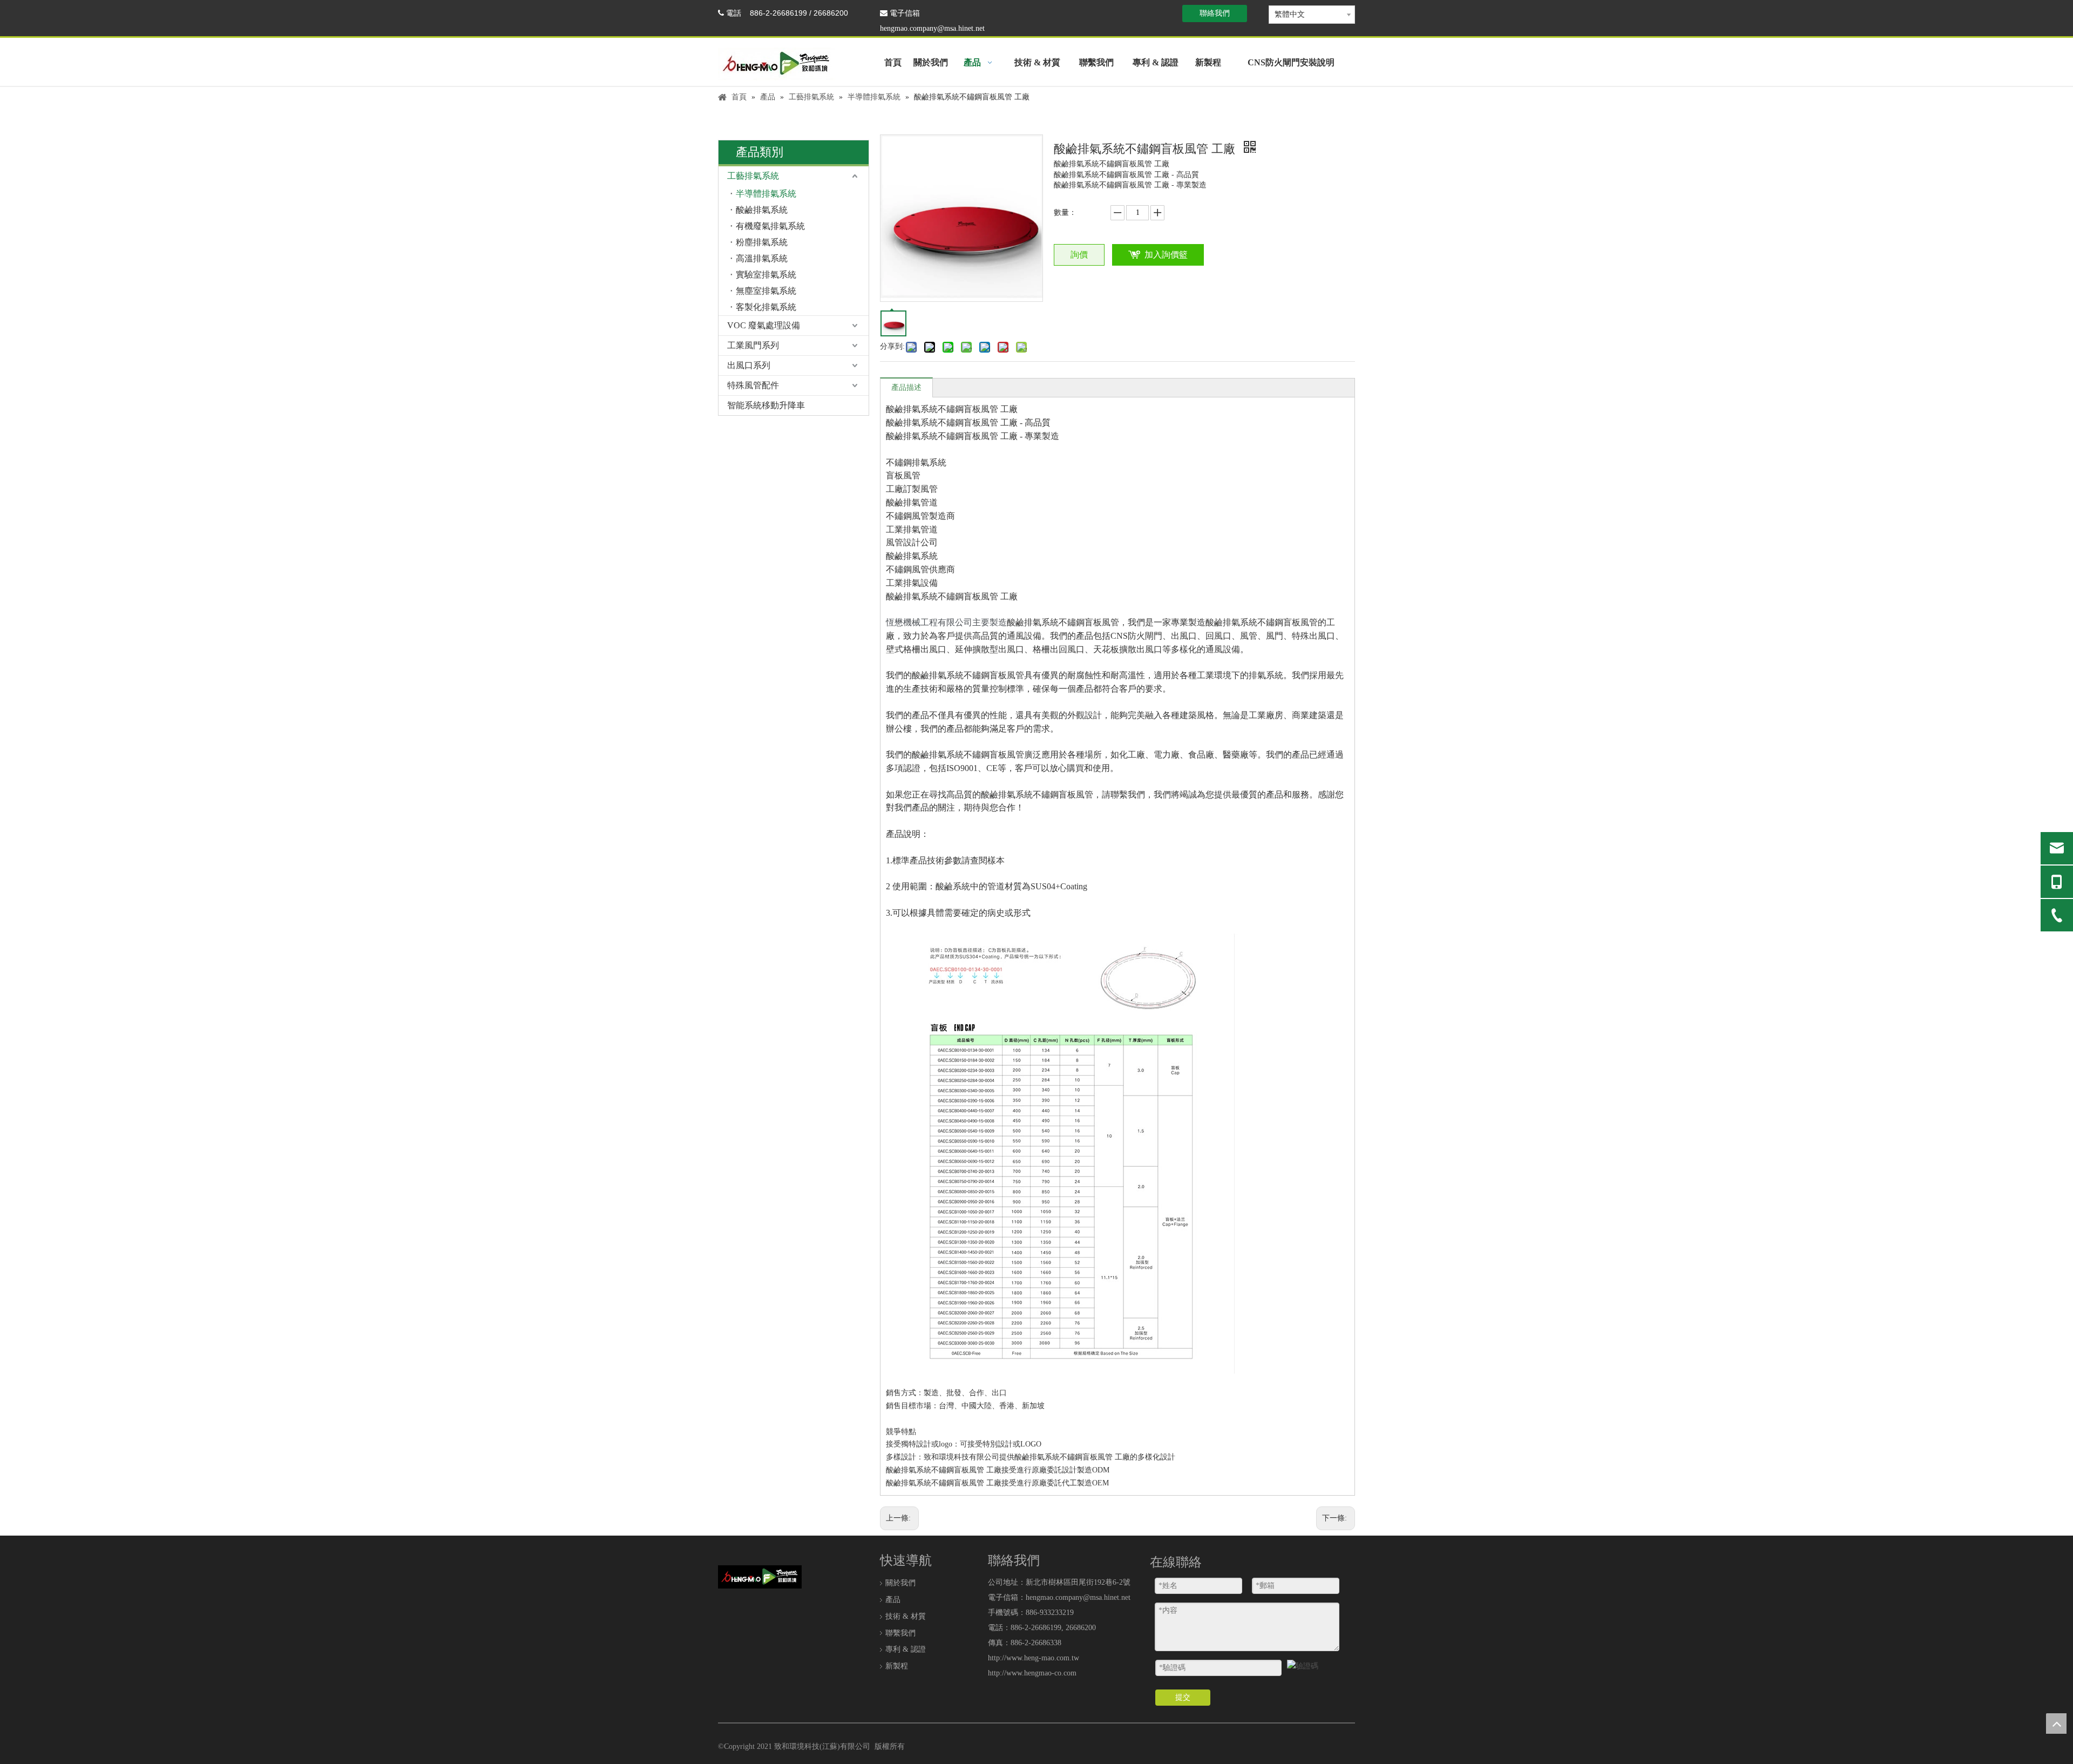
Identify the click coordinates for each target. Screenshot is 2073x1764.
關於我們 (900, 1583)
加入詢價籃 (1166, 255)
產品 (893, 1600)
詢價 (1079, 255)
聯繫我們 (900, 1633)
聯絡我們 (1215, 13)
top (2056, 1724)
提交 (1183, 1697)
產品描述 (906, 387)
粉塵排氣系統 (762, 242)
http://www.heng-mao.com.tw (1034, 1658)
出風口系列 (749, 365)
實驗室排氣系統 (766, 275)
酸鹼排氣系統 (762, 210)
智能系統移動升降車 (766, 405)
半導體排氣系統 (766, 194)
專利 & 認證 (906, 1649)
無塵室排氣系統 (766, 291)
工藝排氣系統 (753, 176)
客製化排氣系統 (766, 307)
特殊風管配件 (753, 385)
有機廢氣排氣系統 (770, 226)
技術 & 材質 (906, 1616)
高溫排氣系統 (762, 258)
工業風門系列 (753, 345)
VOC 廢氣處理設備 (764, 325)
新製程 (897, 1666)
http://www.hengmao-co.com (1032, 1673)
